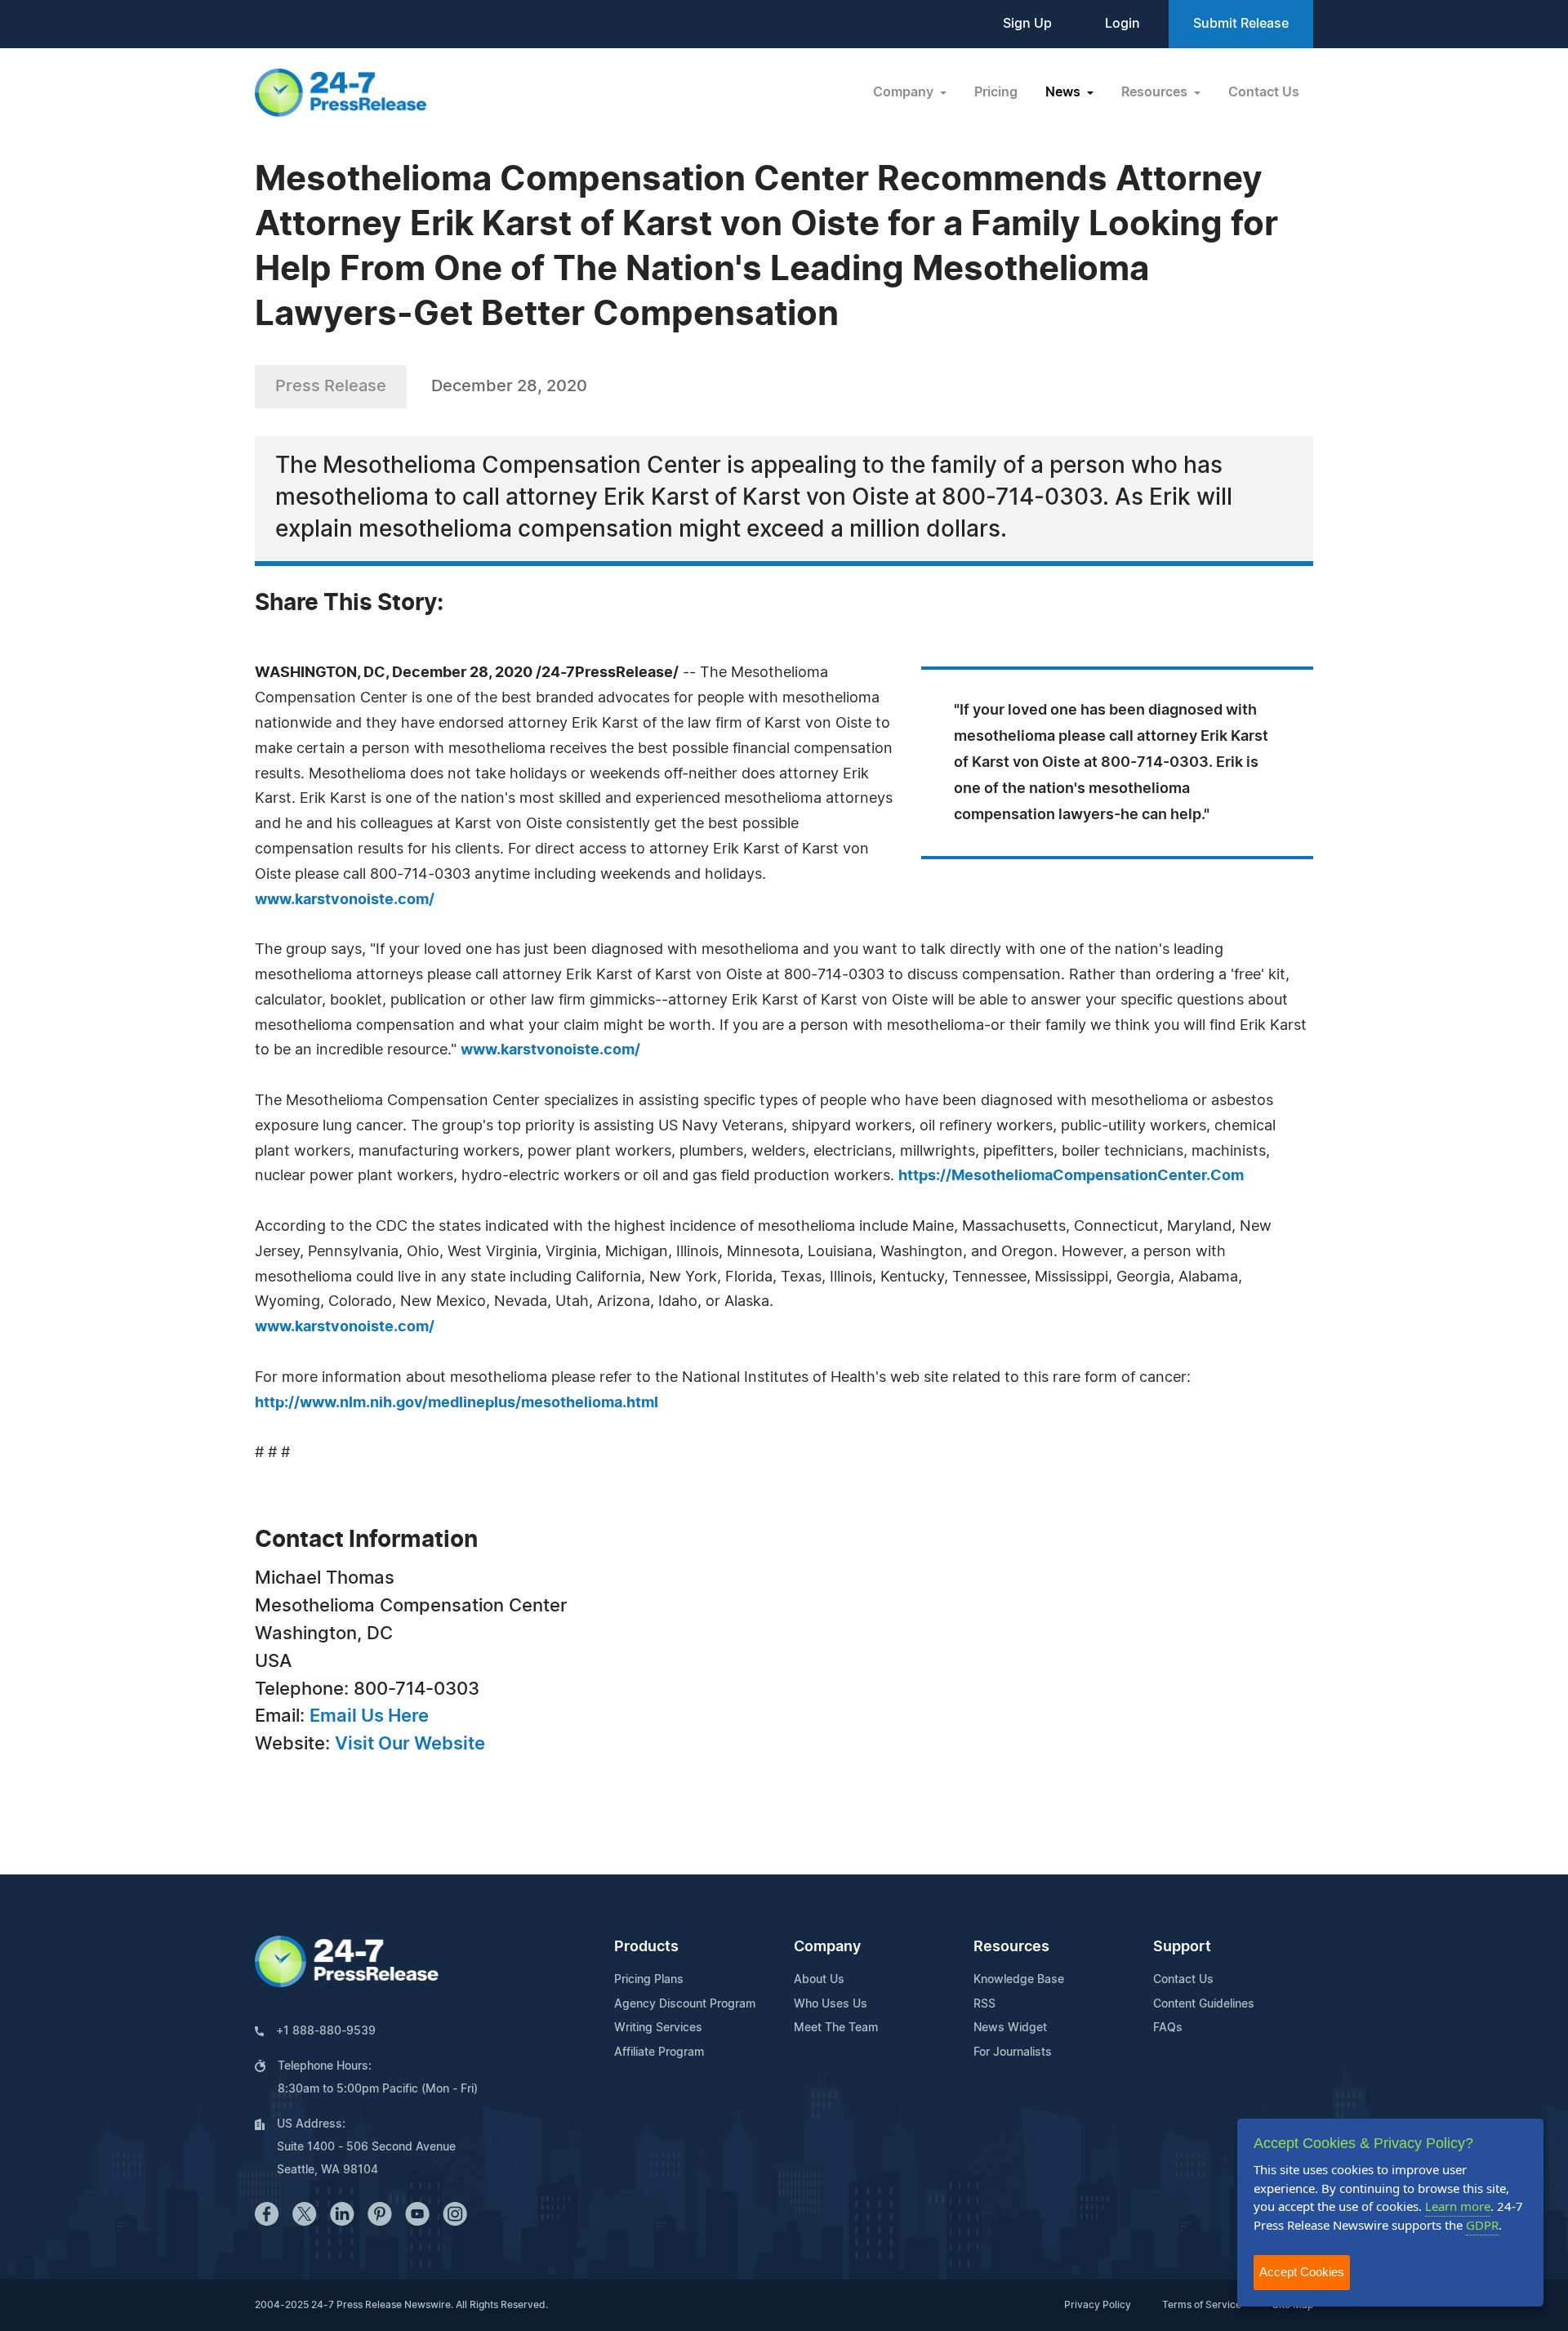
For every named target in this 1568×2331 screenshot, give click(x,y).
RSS (984, 2004)
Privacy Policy (1098, 2305)
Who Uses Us (831, 2004)
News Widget (1010, 2028)
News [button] (1065, 92)
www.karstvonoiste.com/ (345, 900)
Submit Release (1241, 24)
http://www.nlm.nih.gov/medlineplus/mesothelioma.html (457, 1403)
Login (1123, 24)
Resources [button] (1156, 92)
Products (646, 1947)
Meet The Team (836, 2028)
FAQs (1168, 2028)
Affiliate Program (659, 2052)
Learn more (1458, 2206)
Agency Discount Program (685, 2004)
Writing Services (658, 2028)
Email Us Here (369, 1716)
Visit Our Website (410, 1744)
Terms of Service (1202, 2305)
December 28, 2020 (509, 386)
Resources (1011, 1947)
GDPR (1482, 2225)
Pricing (996, 92)
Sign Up (1027, 24)
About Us (819, 1980)
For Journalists (1013, 2052)
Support (1182, 1947)
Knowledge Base (1019, 1980)
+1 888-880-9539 (326, 2031)
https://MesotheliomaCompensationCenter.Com (1071, 1176)
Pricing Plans (649, 1980)
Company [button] (905, 92)
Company (827, 1947)
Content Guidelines (1204, 2004)
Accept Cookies (1302, 2272)
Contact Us (1264, 92)
